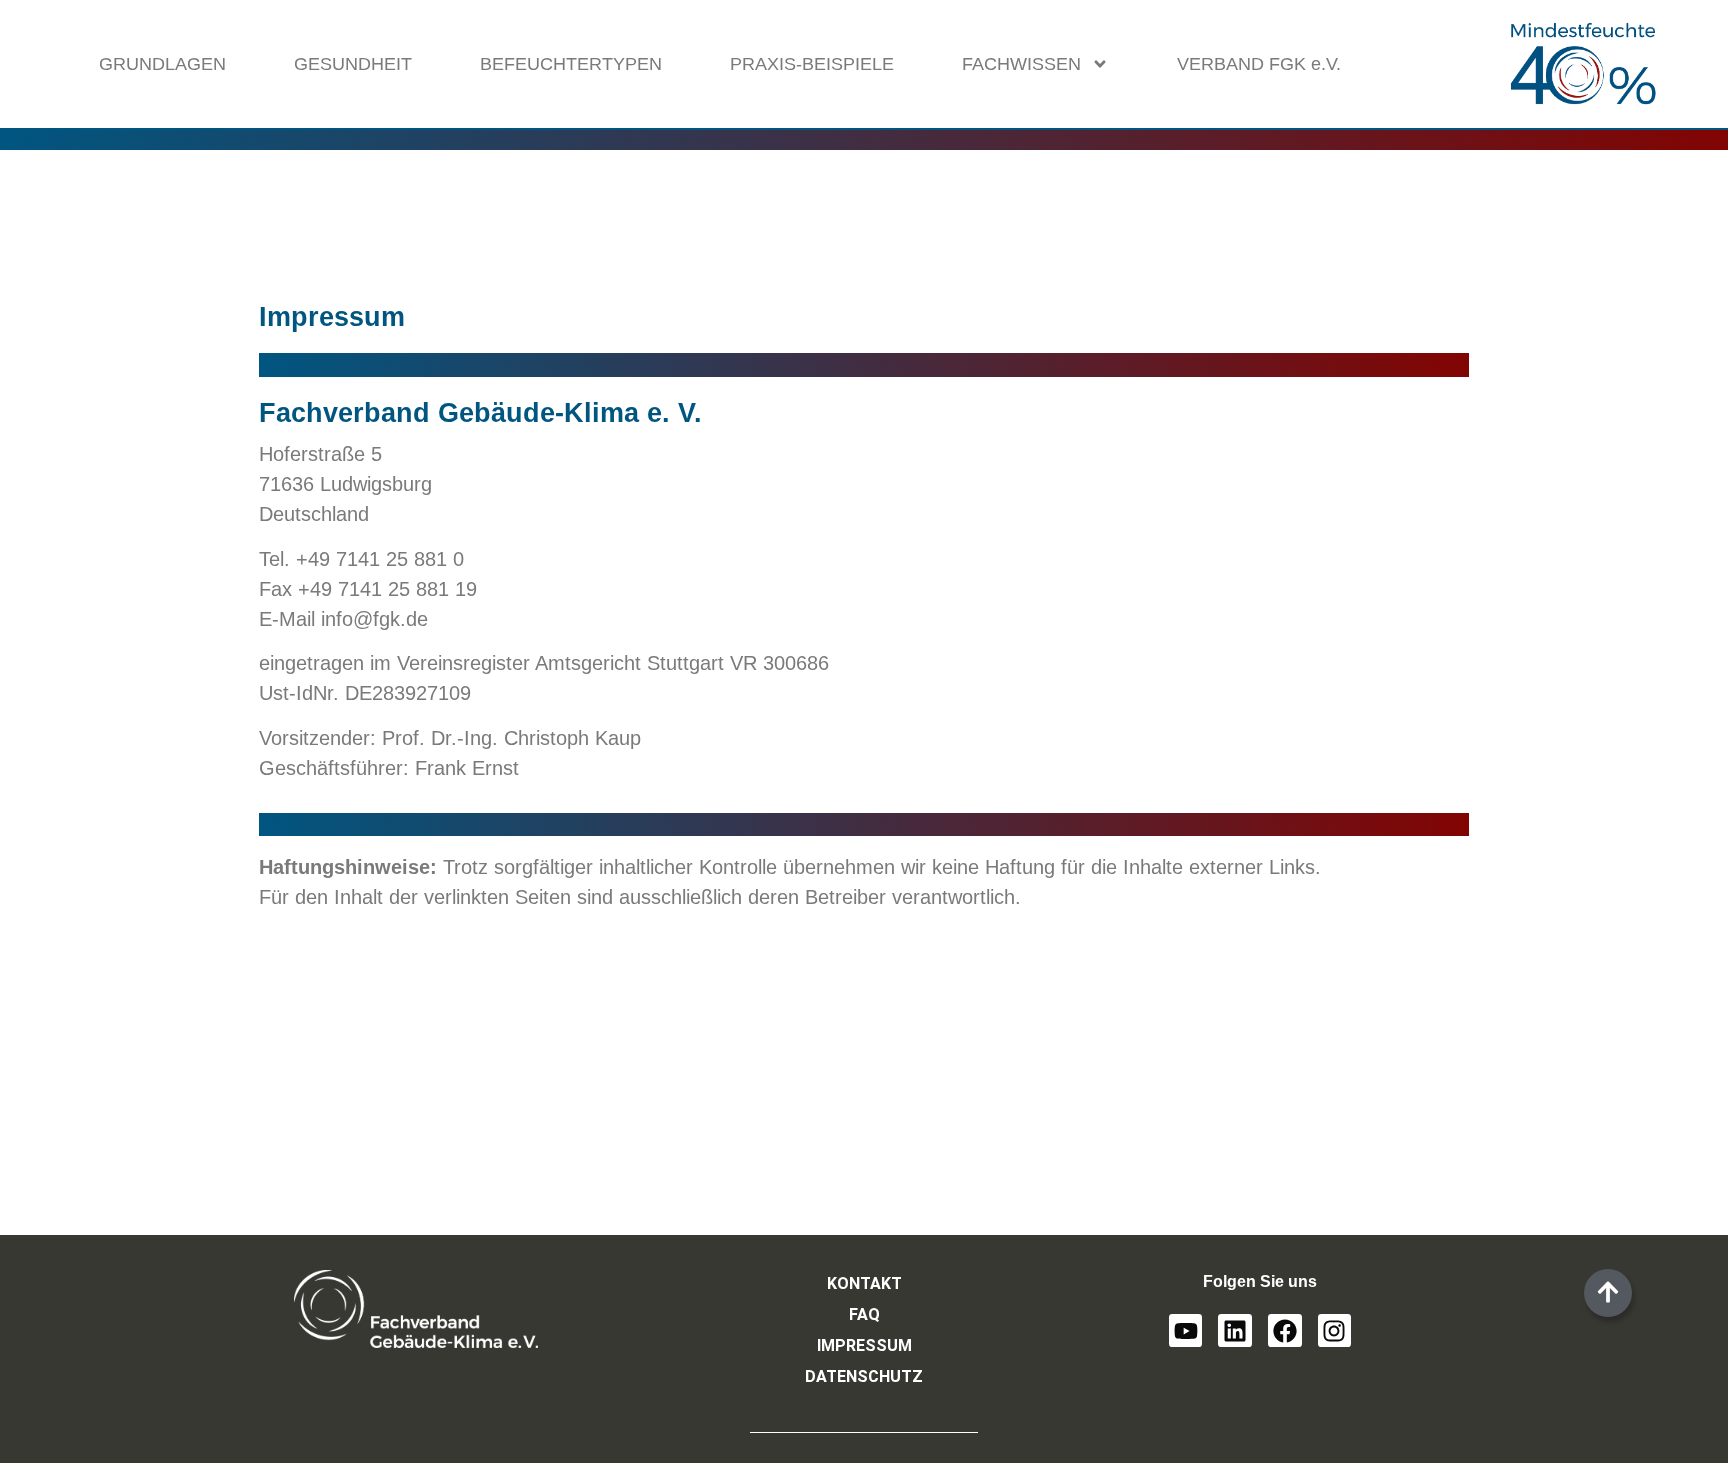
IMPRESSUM (864, 1345)
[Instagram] (1335, 1331)
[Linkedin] (1235, 1331)
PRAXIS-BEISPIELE (812, 64)
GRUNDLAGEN (162, 64)
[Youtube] (1186, 1331)
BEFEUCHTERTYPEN (571, 64)
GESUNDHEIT (353, 64)
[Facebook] (1285, 1331)
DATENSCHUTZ (864, 1376)
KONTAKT (864, 1283)
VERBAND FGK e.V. (1259, 64)
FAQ (864, 1314)
